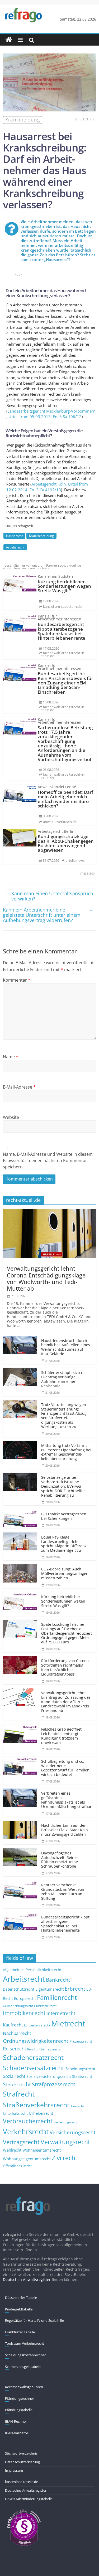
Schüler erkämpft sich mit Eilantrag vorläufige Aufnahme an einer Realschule (64, 1379)
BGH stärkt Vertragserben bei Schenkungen (64, 1516)
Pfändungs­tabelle (19, 2410)
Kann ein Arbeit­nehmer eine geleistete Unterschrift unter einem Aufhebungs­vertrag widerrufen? (48, 915)
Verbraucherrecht (28, 2121)
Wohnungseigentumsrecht (27, 2159)
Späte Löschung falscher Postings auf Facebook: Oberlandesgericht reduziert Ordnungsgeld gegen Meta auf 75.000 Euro (67, 1633)
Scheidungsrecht (80, 2069)
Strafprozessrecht (54, 2084)
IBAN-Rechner (16, 2421)
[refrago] (9, 40)
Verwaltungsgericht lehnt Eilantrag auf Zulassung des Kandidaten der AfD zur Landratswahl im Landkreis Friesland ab (66, 1702)
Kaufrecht (13, 2025)
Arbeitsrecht (15, 547)
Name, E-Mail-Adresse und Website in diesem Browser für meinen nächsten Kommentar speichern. (48, 1160)
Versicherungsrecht (73, 2132)
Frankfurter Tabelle (20, 2332)
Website (11, 1117)
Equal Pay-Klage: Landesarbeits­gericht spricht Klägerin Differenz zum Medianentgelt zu (64, 1544)
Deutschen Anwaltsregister (27, 2279)
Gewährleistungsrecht (18, 2006)
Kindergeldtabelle (19, 2309)
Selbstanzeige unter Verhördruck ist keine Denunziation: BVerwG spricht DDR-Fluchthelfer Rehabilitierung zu (63, 1486)
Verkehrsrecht (26, 2132)
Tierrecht (77, 2106)
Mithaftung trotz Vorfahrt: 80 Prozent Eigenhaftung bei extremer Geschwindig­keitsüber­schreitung (66, 1452)
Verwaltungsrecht (65, 2142)
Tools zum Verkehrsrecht (25, 2343)
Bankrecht (58, 1980)
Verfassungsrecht (65, 2122)
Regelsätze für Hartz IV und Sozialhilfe (34, 2320)
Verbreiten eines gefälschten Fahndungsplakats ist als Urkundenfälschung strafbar (66, 1800)
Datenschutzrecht (19, 1989)
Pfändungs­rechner (20, 2398)
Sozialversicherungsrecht (49, 2076)
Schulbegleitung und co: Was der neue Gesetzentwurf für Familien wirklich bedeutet (65, 1768)
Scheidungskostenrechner (25, 2355)
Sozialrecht (14, 2076)
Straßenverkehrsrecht (36, 2105)
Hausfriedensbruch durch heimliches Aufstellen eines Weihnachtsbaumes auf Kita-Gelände (66, 1347)
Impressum (14, 2470)
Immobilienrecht (24, 2013)
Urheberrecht (41, 2113)
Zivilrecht (65, 2158)
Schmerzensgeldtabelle (23, 2367)
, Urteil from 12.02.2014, (47, 487)
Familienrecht (57, 1997)
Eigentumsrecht (49, 1989)
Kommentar (17, 980)
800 (92, 874)
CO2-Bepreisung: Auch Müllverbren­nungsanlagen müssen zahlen (65, 1573)
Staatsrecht (82, 2076)
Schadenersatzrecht (33, 2057)
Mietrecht (68, 2024)
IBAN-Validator (17, 2433)
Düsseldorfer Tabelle (21, 2298)
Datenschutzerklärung (22, 2462)
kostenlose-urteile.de (22, 2482)
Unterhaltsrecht (15, 2114)
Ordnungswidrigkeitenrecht (36, 2041)
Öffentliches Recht (17, 2166)
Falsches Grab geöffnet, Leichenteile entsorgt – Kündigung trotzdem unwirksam (62, 1736)
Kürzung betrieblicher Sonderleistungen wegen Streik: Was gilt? (63, 1601)
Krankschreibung (41, 536)
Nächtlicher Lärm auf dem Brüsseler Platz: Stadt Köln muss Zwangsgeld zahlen (65, 1830)
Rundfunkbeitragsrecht (44, 2049)
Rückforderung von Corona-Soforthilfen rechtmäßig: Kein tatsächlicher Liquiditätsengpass (66, 1667)
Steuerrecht (17, 2084)
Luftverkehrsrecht (37, 2025)
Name (11, 1057)
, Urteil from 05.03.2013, (51, 414)
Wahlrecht (12, 2150)
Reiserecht (15, 2049)
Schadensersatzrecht (34, 2068)
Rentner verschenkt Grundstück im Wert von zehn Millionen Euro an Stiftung (63, 1891)
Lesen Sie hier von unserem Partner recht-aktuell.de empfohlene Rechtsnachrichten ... (42, 567)
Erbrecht (75, 1989)
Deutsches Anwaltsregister (26, 2490)
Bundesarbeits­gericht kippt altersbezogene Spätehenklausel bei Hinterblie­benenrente (65, 1924)
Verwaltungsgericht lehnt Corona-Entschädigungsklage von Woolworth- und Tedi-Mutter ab (46, 1278)
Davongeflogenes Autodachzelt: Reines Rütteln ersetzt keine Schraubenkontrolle (60, 1860)
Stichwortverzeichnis (21, 2453)
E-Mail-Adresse (19, 1087)
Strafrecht (19, 2094)
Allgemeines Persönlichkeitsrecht (32, 1970)
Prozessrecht (81, 2041)
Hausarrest (14, 536)
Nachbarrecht (17, 2033)
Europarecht (25, 1999)
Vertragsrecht (21, 2142)
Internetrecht (61, 2013)
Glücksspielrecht (45, 2006)
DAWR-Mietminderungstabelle (29, 2499)
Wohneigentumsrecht (42, 2150)
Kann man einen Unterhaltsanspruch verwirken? (49, 896)
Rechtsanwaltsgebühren (24, 2387)
